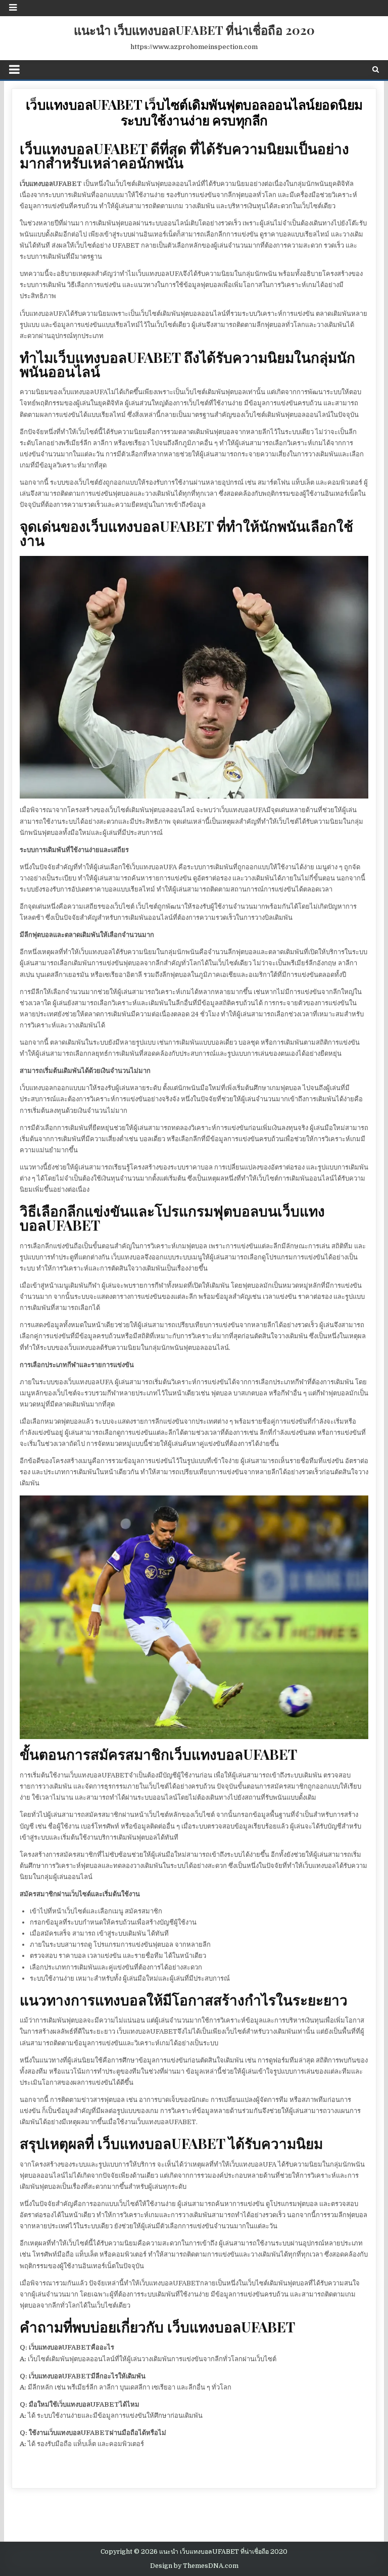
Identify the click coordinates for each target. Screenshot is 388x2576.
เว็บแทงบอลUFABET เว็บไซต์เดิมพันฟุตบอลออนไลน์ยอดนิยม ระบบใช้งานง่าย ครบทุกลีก (194, 112)
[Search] (376, 69)
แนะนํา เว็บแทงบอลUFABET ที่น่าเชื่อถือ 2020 (194, 30)
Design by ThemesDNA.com (194, 2566)
